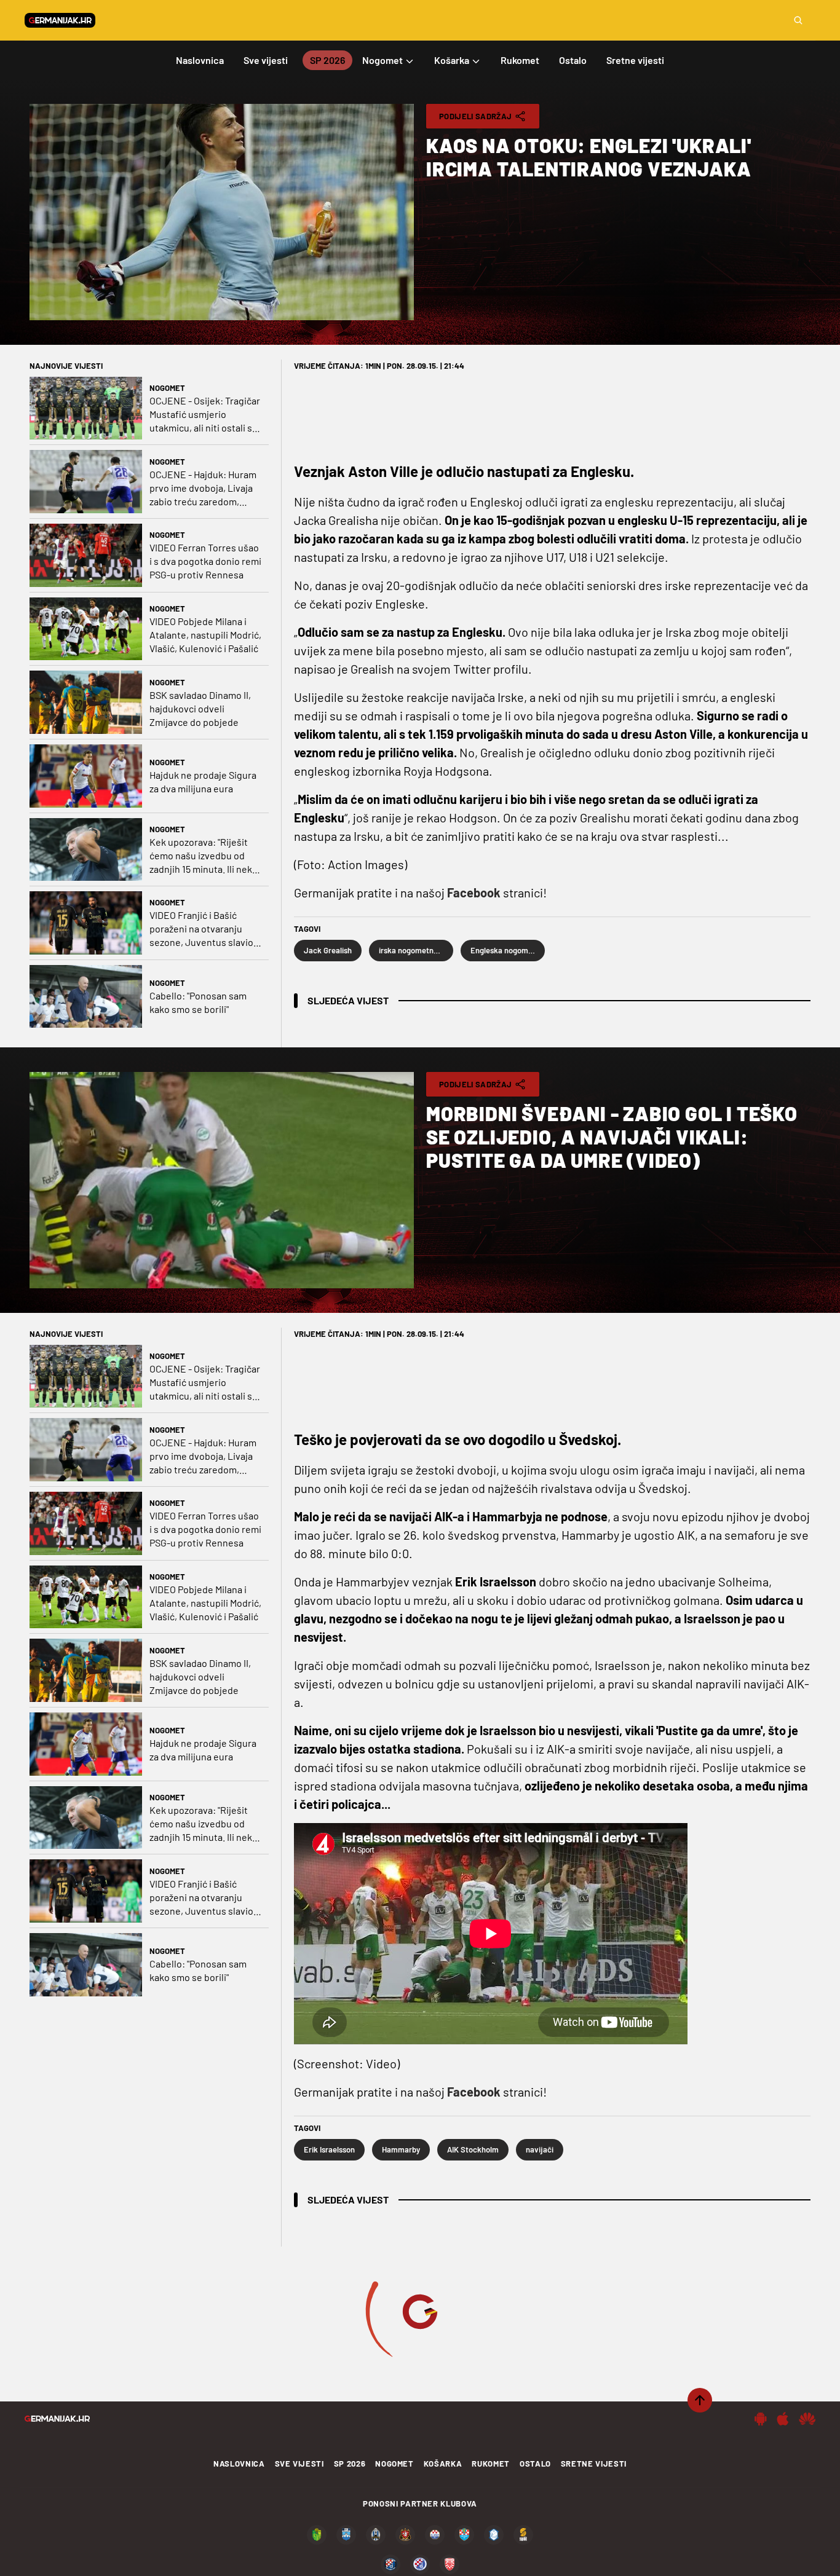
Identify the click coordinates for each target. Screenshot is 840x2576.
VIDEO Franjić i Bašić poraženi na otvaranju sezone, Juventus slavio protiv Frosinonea (201, 929)
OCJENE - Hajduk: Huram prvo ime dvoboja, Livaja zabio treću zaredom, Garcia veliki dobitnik (203, 488)
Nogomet (167, 388)
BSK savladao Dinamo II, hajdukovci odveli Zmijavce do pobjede (200, 708)
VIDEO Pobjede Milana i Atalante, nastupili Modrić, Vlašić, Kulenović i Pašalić (205, 635)
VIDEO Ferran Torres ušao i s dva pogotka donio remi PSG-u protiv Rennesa (205, 561)
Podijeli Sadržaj (475, 116)
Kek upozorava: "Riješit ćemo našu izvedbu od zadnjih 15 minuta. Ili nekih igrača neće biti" (205, 856)
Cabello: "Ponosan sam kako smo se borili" (198, 1002)
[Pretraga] (798, 20)
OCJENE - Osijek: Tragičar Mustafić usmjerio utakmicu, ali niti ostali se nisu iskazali (205, 415)
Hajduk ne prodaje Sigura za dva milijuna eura (203, 782)
